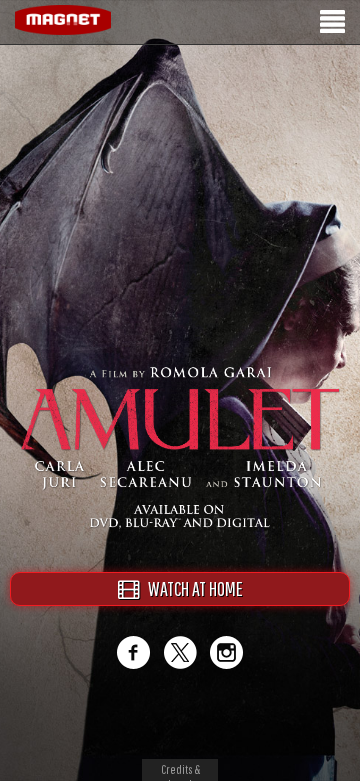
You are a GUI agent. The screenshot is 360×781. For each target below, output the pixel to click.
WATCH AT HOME (191, 588)
